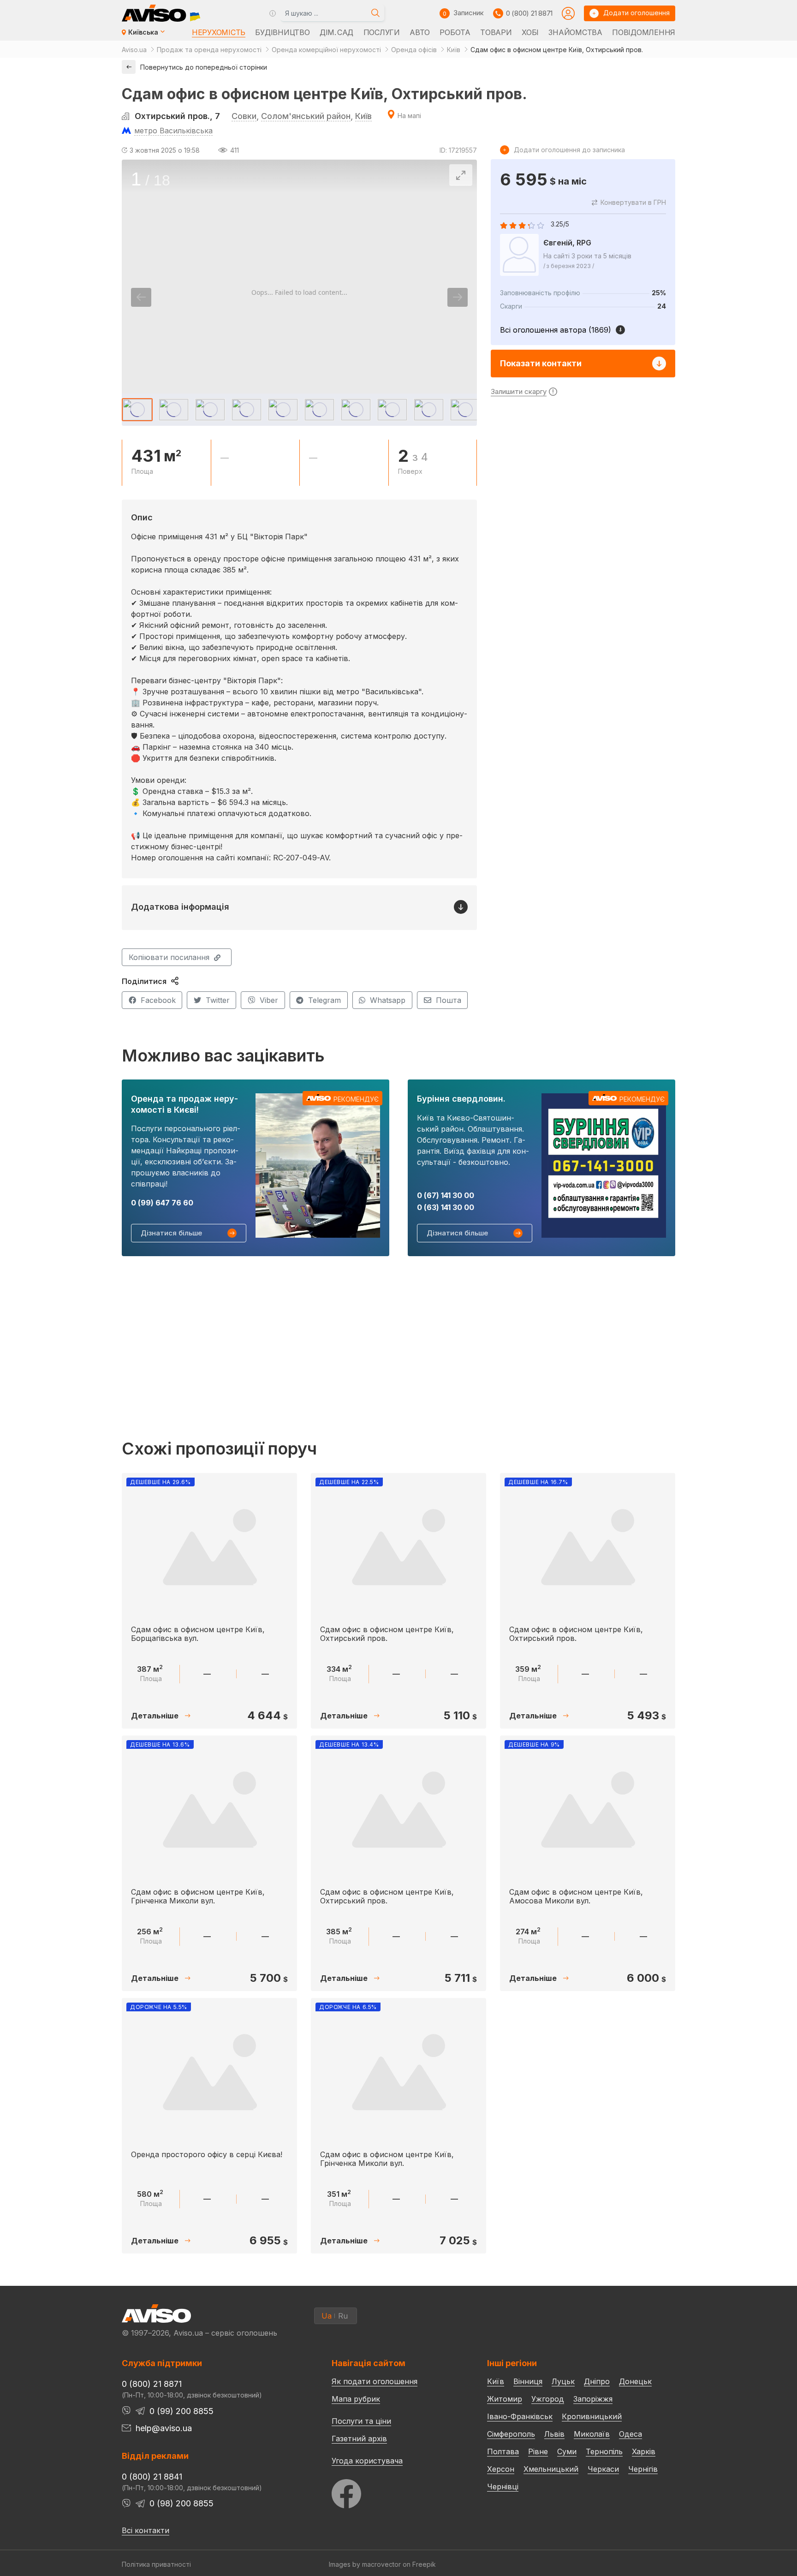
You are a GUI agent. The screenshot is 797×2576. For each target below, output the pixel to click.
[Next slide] (458, 297)
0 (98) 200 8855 (181, 2503)
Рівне (538, 2451)
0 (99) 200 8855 (181, 2411)
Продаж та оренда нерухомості (209, 50)
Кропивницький (592, 2416)
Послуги (382, 32)
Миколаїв (592, 2434)
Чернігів (643, 2469)
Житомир (505, 2399)
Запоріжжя (593, 2399)
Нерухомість (219, 32)
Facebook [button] (158, 1000)
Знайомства (575, 32)
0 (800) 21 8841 (152, 2477)
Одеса (630, 2434)
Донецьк (635, 2381)
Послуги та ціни (361, 2421)
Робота (455, 32)
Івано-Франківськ (520, 2416)
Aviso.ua (134, 50)
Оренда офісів (414, 50)
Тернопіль (604, 2451)
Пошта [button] (449, 1000)
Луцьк (563, 2381)
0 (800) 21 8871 (529, 13)
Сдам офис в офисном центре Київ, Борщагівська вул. (198, 1634)
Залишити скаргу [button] (519, 391)
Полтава (503, 2451)
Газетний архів (359, 2439)
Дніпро (597, 2381)
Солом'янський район (306, 116)
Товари (496, 32)
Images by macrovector (365, 2564)
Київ (363, 116)
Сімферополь (511, 2434)
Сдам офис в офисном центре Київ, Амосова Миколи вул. (576, 1896)
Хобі (530, 32)
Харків (644, 2451)
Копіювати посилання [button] (169, 957)
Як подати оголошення (375, 2381)
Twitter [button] (218, 1000)
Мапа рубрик (356, 2399)
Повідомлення (644, 32)
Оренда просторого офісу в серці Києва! (207, 2154)
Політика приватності (156, 2564)
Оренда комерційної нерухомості (326, 50)
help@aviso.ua (164, 2428)
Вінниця (528, 2381)
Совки (244, 116)
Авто (420, 32)
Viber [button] (269, 1000)
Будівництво (282, 32)
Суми (567, 2451)
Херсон (501, 2469)
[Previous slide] (141, 297)
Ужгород (548, 2399)
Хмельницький (551, 2469)
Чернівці (503, 2487)
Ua (327, 2316)
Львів (554, 2434)
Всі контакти (146, 2530)
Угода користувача (367, 2460)
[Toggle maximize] (461, 175)
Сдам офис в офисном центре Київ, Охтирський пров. (387, 1634)
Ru (343, 2316)
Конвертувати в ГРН (633, 202)
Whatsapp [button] (388, 1000)
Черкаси (603, 2469)
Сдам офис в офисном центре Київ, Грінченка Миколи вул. (198, 1896)
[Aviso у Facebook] (392, 2491)
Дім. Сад (336, 32)
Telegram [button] (324, 1000)
